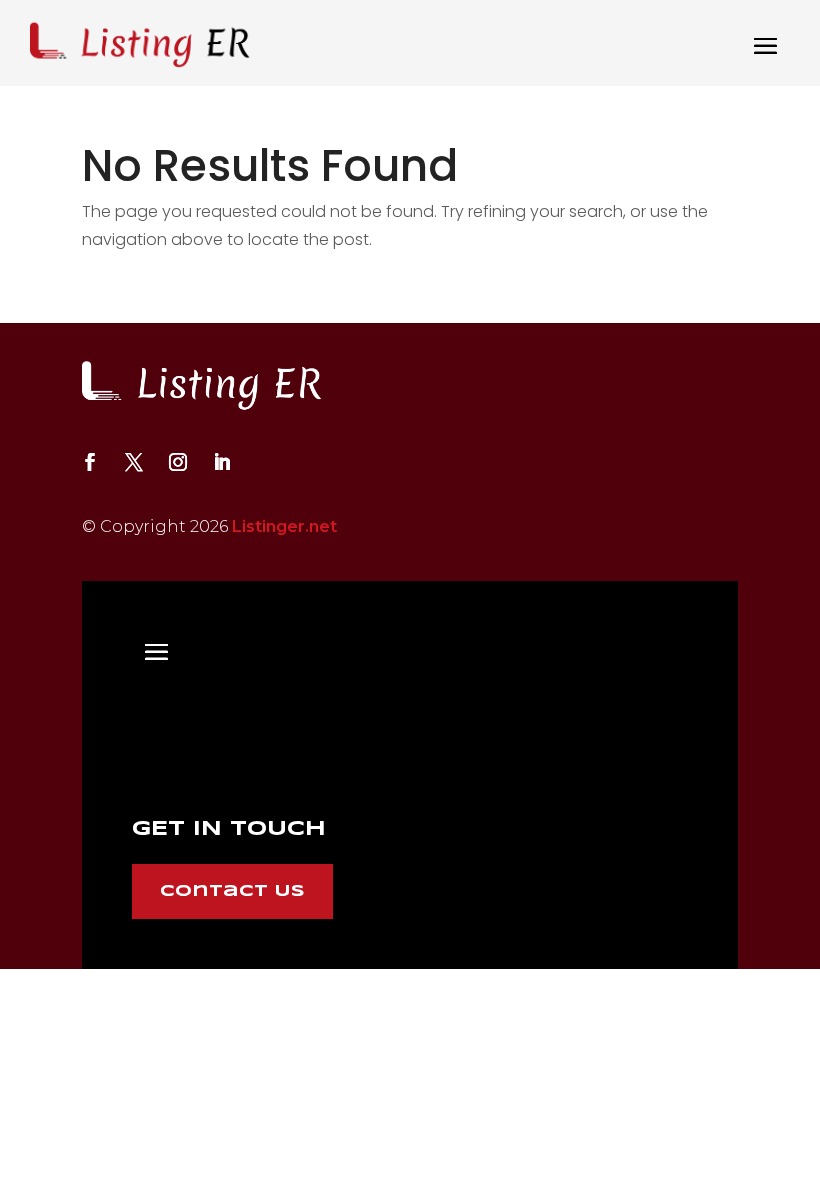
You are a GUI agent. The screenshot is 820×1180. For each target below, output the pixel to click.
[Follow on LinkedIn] (222, 462)
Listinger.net (284, 526)
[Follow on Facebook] (90, 462)
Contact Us (232, 891)
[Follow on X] (134, 462)
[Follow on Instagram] (178, 462)
